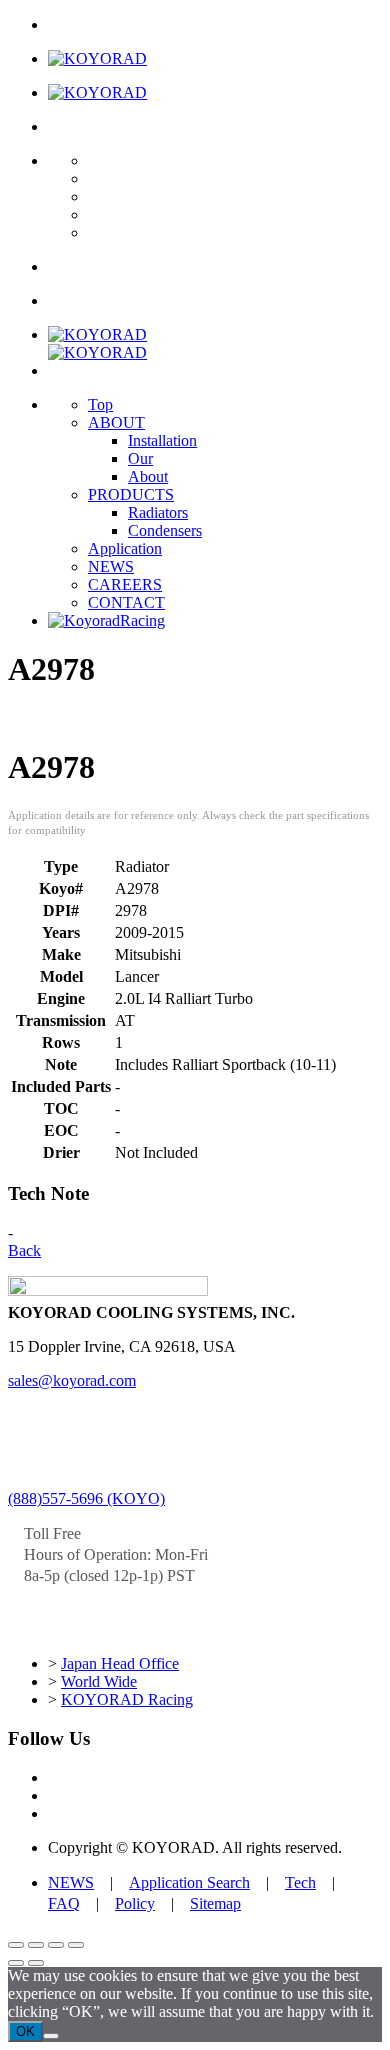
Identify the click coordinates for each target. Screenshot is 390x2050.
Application (125, 548)
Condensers (165, 530)
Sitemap (215, 1903)
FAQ (64, 1903)
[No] (51, 2036)
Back (24, 1250)
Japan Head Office (120, 1663)
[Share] (56, 1945)
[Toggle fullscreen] (36, 1945)
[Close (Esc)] (76, 1945)
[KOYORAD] (97, 58)
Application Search (189, 1882)
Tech (300, 1882)
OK (25, 2031)
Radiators (158, 512)
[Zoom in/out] (16, 1945)
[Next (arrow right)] (36, 1963)
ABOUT (116, 422)
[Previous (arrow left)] (16, 1963)
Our (140, 458)
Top (100, 404)
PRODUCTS (131, 494)
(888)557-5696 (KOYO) (86, 1498)
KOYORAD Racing (127, 1699)
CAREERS (125, 584)
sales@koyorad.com (72, 1380)
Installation (162, 440)
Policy (135, 1903)
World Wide (99, 1681)
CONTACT (126, 602)
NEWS (111, 566)
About (148, 476)
